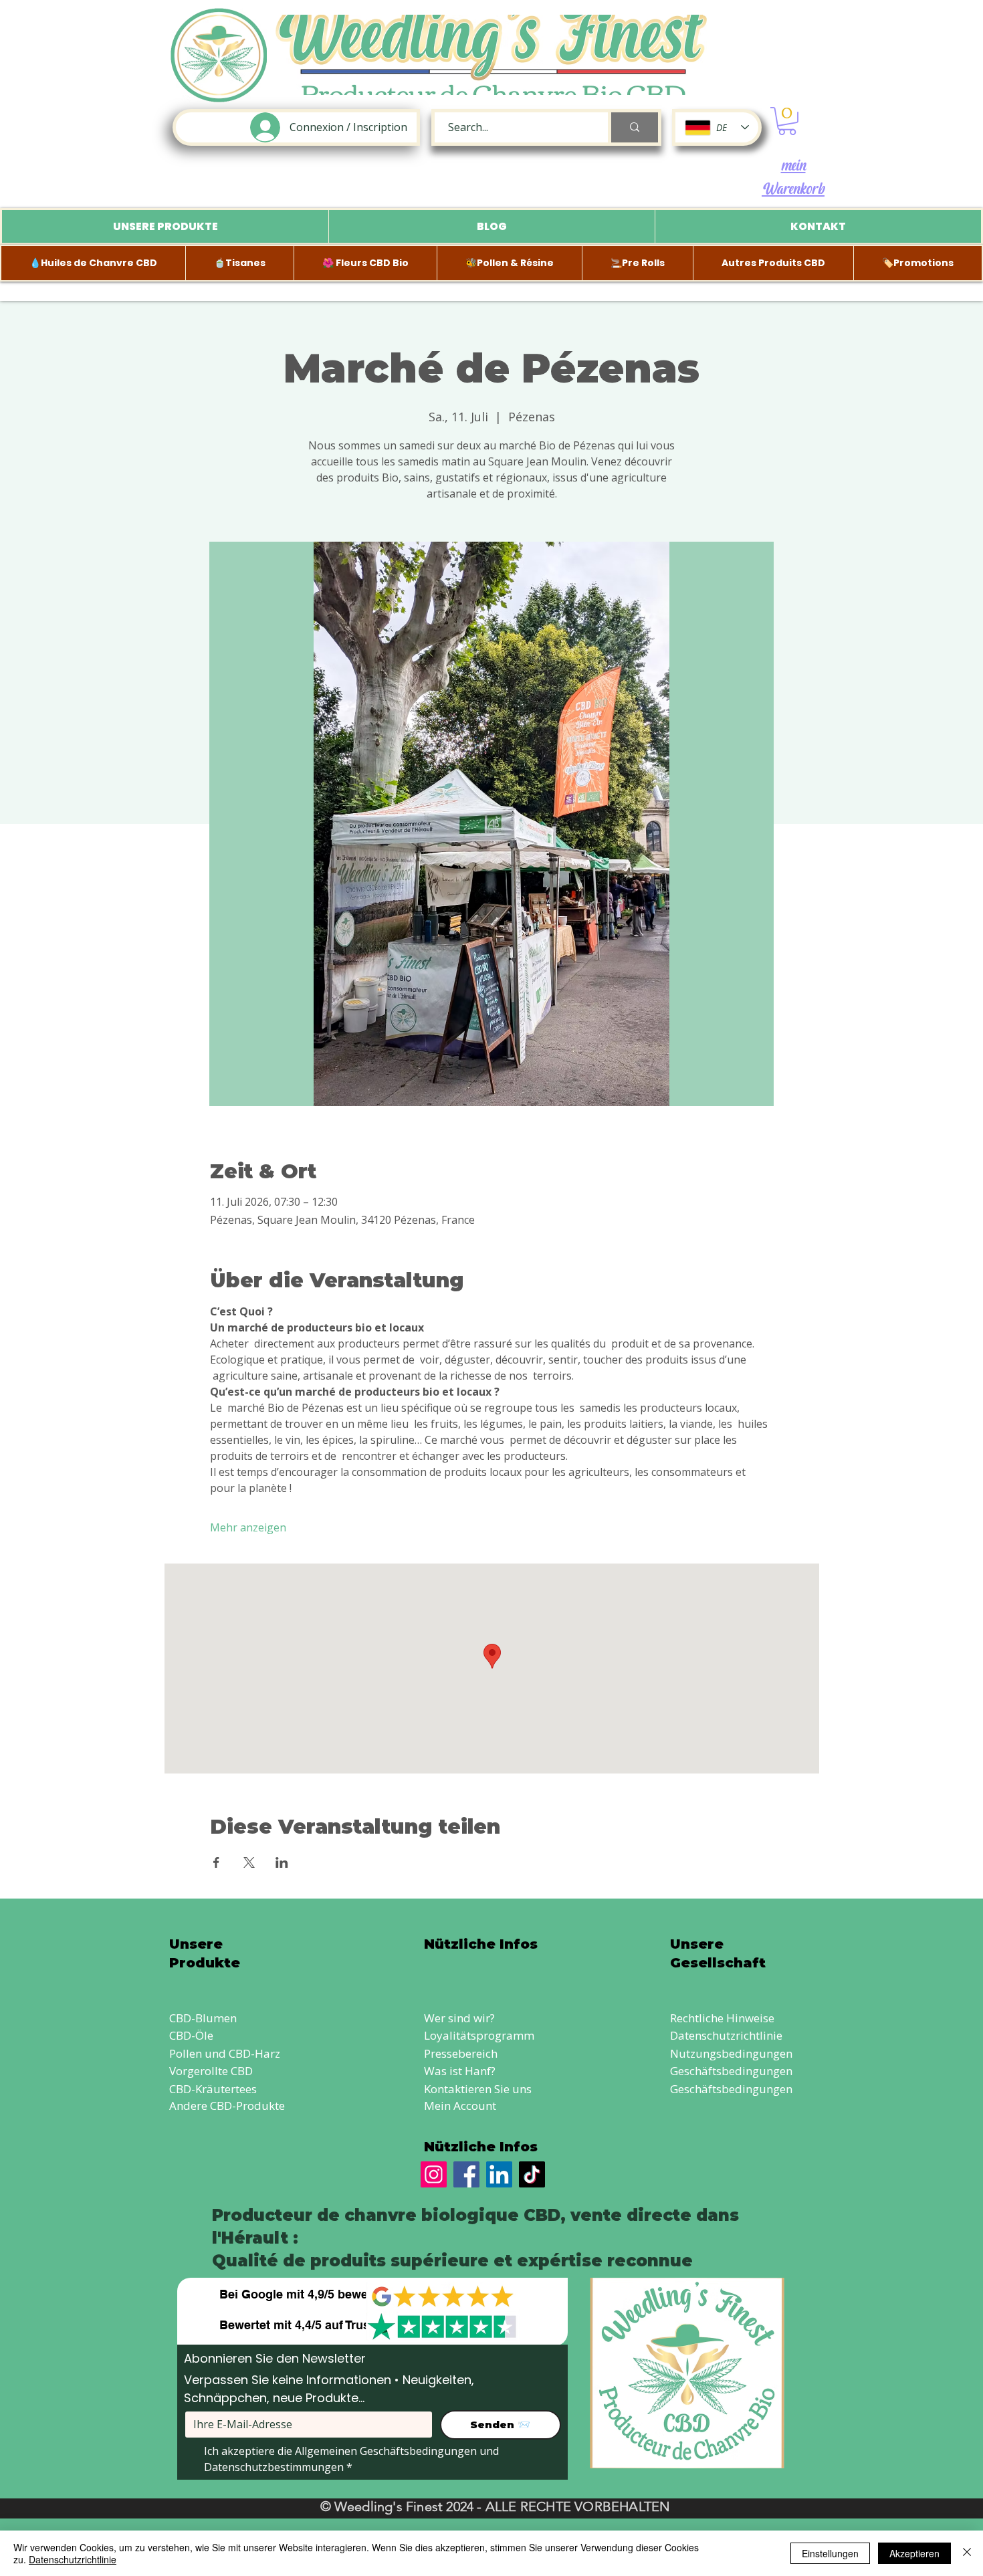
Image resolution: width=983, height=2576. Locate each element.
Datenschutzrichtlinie (726, 2035)
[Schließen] (967, 2553)
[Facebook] (466, 2174)
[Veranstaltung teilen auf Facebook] (216, 1862)
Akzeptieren (914, 2553)
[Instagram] (434, 2174)
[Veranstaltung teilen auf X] (249, 1862)
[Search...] (633, 127)
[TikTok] (532, 2174)
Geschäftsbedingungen (731, 2071)
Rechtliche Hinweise (722, 2018)
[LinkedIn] (499, 2174)
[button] (787, 121)
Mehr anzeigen (248, 1527)
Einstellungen (830, 2553)
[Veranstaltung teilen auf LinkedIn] (282, 1862)
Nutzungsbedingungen (731, 2053)
